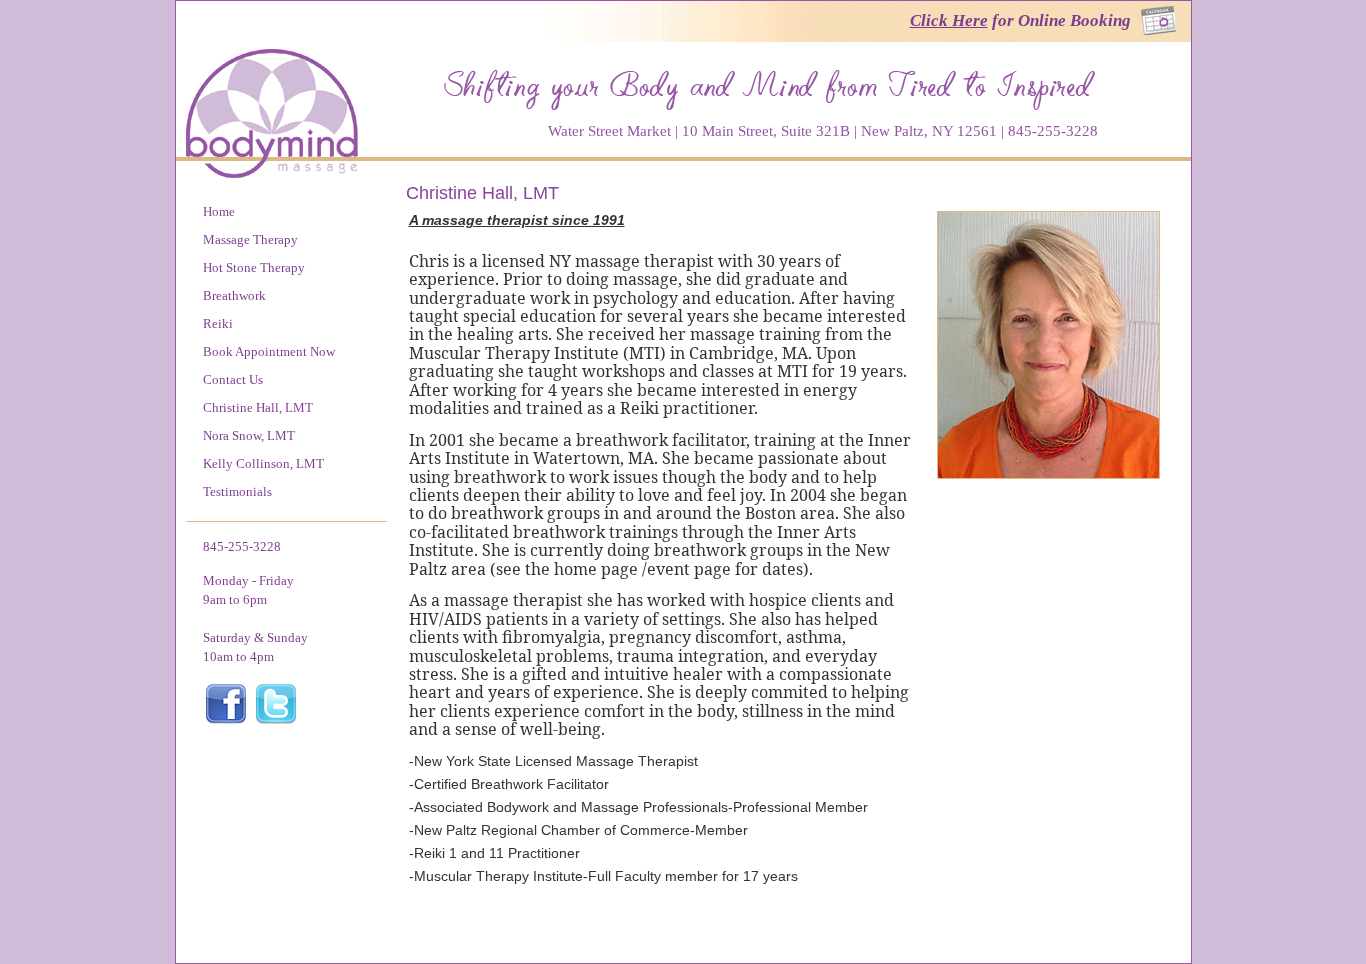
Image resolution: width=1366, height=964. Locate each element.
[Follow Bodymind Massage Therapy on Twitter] (276, 719)
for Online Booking (1020, 20)
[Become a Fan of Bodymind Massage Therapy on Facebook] (226, 719)
